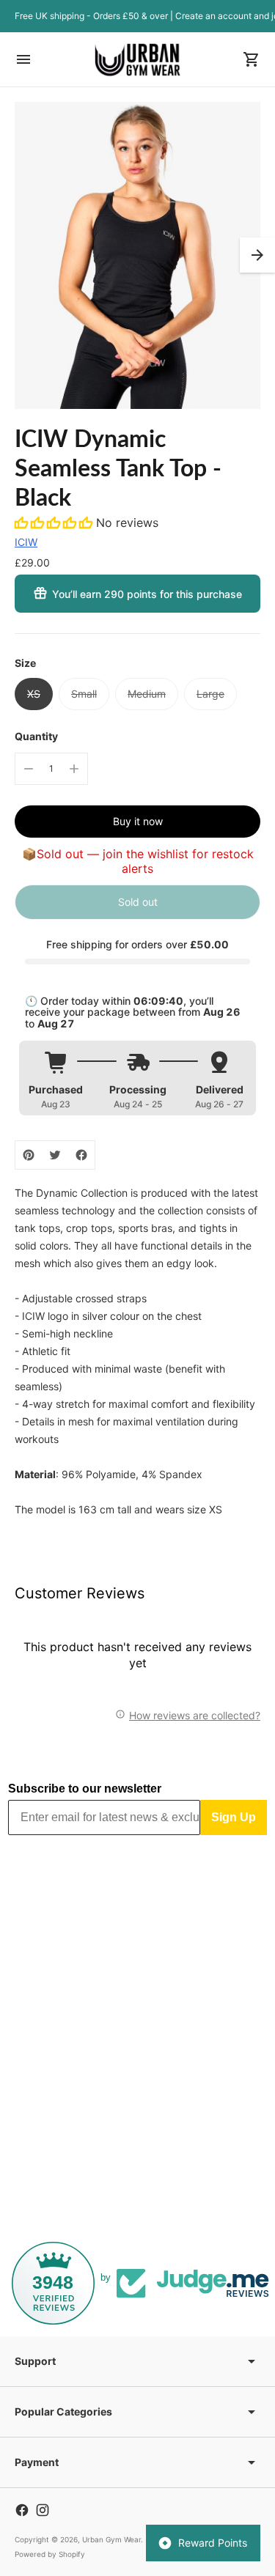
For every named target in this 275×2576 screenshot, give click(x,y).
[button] (257, 255)
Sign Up (234, 1817)
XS (34, 694)
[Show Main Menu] (23, 59)
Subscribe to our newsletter (85, 1789)
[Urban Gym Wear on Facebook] (22, 2510)
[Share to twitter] (55, 1155)
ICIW (26, 542)
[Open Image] (137, 255)
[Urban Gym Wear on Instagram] (43, 2510)
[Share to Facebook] (81, 1155)
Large (210, 694)
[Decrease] (29, 769)
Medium (147, 694)
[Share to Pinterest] (29, 1155)
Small (84, 694)
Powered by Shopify (50, 2554)
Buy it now (138, 821)
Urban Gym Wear (111, 2539)
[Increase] (74, 769)
